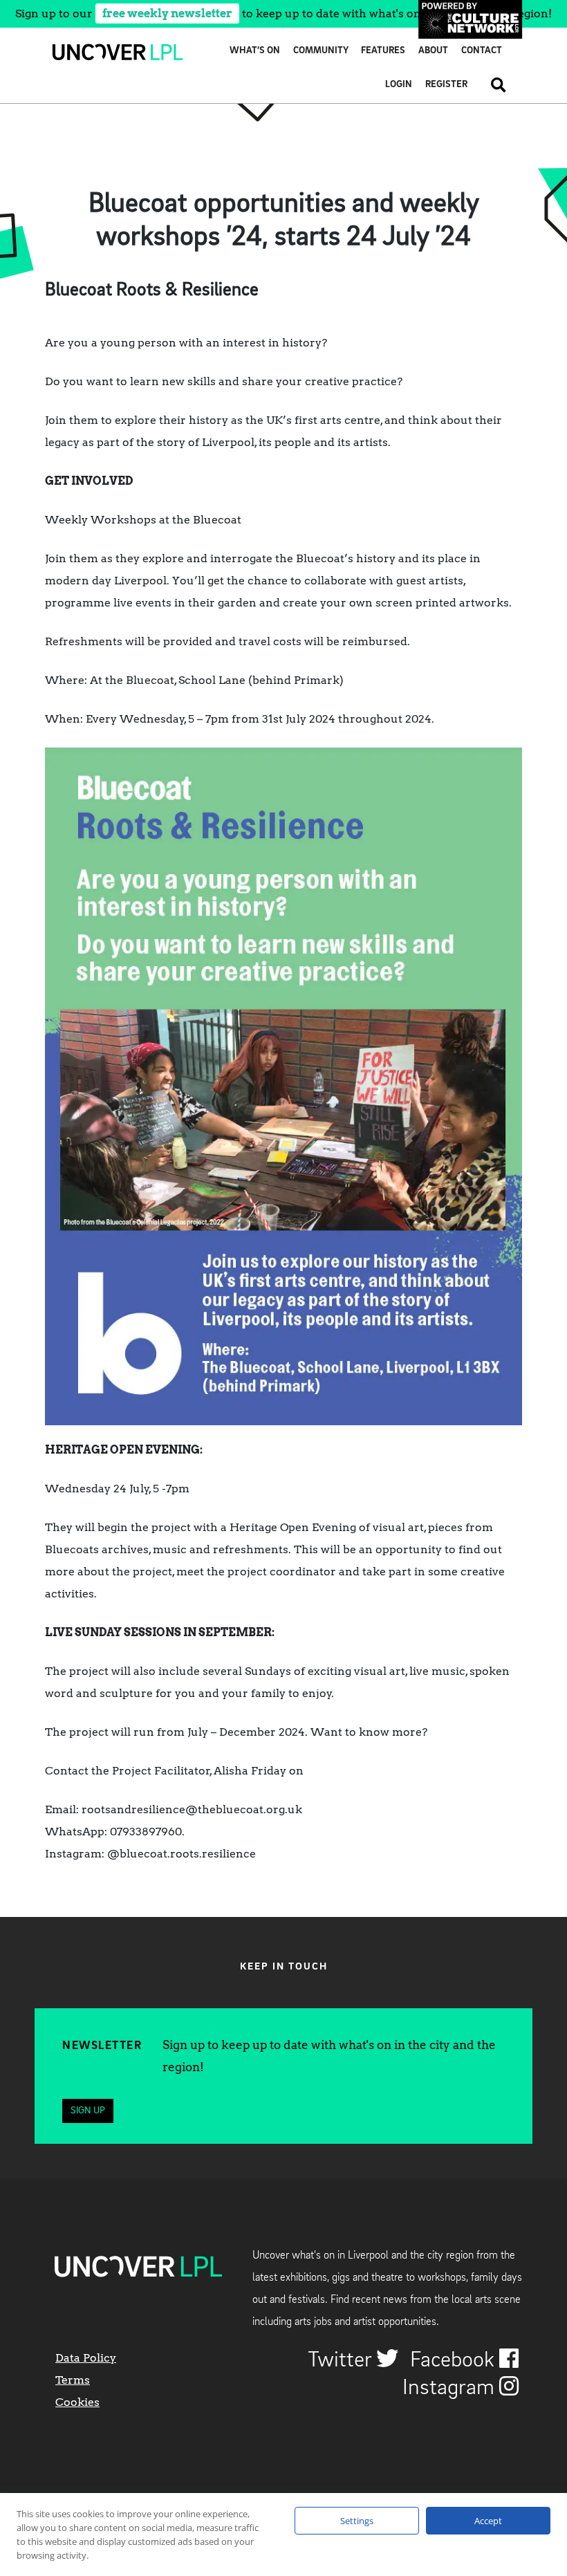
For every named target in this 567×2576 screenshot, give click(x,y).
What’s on (255, 51)
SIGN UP (88, 2111)
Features (383, 51)
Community (321, 51)
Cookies (77, 2402)
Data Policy (86, 2358)
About (433, 51)
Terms (73, 2380)
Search (493, 85)
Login (399, 85)
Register (446, 85)
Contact (482, 51)
